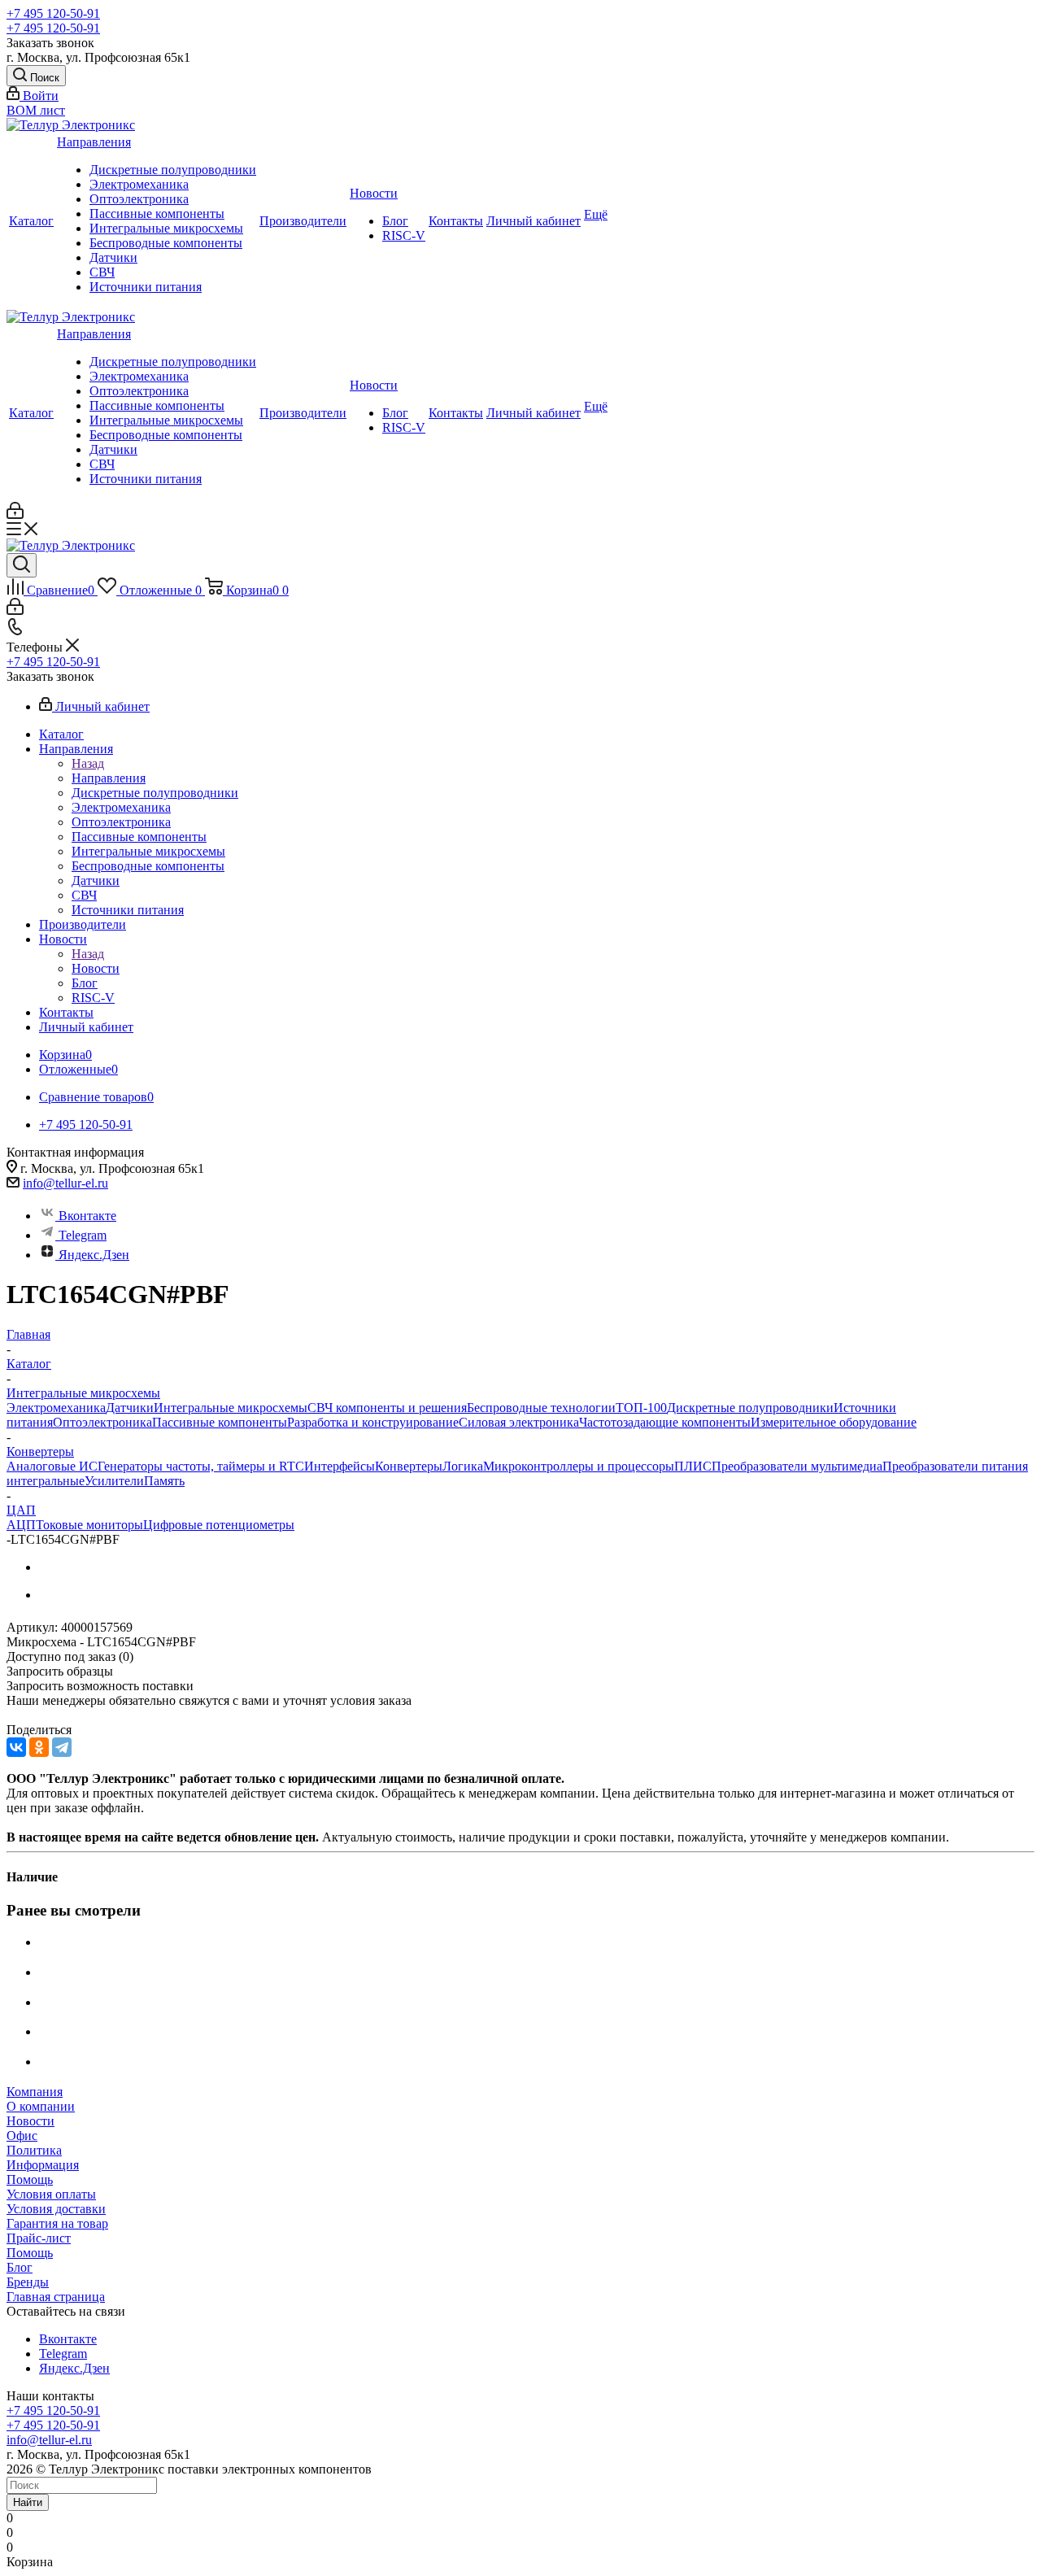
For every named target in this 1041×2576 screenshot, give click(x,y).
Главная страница (56, 2297)
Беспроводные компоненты (166, 243)
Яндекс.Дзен (94, 1255)
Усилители (114, 1481)
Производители (303, 221)
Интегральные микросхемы (166, 228)
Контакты (456, 221)
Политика (34, 2150)
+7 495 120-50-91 (53, 13)
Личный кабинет (534, 221)
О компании (41, 2106)
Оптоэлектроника (139, 199)
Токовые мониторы (89, 1525)
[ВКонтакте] (16, 1747)
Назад (88, 763)
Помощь (30, 2179)
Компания (35, 2092)
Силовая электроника (519, 1422)
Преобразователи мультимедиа (797, 1466)
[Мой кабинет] (15, 514)
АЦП (21, 1525)
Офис (22, 2136)
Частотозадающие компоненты (665, 1422)
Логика (463, 1466)
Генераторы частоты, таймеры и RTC (201, 1466)
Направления (94, 142)
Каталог (31, 221)
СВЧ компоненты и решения (387, 1408)
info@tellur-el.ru (65, 1183)
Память (164, 1481)
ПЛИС (693, 1466)
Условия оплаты (51, 2194)
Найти (28, 2502)
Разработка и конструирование (373, 1422)
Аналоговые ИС (52, 1466)
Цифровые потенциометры (219, 1525)
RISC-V (404, 235)
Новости (374, 193)
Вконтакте (87, 1216)
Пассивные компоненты (157, 214)
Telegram (83, 1235)
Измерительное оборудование (834, 1422)
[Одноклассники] (39, 1747)
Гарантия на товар (57, 2223)
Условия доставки (56, 2209)
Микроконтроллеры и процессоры (579, 1466)
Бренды (28, 2282)
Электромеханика (139, 184)
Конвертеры (409, 1466)
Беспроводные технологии (541, 1408)
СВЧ (102, 272)
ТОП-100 (641, 1408)
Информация (43, 2165)
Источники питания (146, 287)
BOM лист (36, 110)
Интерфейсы (340, 1466)
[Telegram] (62, 1747)
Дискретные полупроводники (173, 170)
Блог (395, 221)
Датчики (113, 257)
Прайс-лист (39, 2238)
